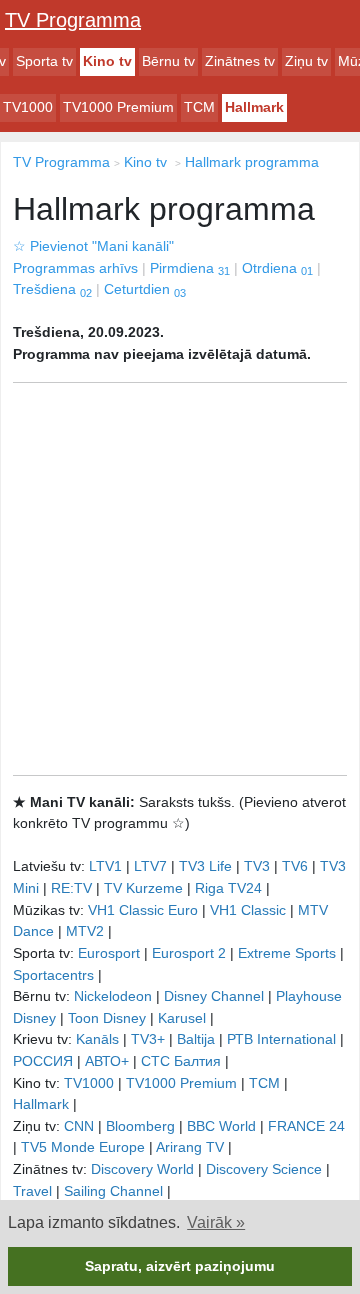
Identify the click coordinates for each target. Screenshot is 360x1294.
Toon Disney (107, 1018)
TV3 (257, 866)
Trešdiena (52, 289)
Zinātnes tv (240, 61)
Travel (32, 1191)
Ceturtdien (145, 289)
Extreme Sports (287, 953)
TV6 (295, 866)
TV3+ (148, 1039)
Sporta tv (44, 61)
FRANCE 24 (306, 1126)
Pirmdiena (190, 268)
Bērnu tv (168, 61)
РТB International (281, 1039)
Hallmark (254, 107)
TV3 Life (205, 866)
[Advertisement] (180, 579)
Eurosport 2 (189, 953)
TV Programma (73, 20)
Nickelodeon (113, 996)
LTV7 (150, 866)
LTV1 (105, 866)
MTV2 (85, 931)
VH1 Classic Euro (143, 910)
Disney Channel (214, 996)
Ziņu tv (306, 61)
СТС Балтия (181, 1061)
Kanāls (97, 1039)
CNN (79, 1126)
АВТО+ (107, 1061)
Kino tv (107, 61)
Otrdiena (277, 268)
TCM (199, 107)
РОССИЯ (43, 1061)
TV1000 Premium (118, 107)
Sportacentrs (53, 975)
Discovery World (142, 1169)
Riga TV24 (228, 888)
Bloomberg (140, 1126)
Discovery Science (264, 1169)
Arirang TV (190, 1147)
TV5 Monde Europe (83, 1147)
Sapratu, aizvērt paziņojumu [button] (180, 1266)
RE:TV (71, 888)
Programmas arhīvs (75, 268)
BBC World (221, 1126)
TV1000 (28, 107)
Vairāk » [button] (216, 1222)
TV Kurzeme (143, 888)
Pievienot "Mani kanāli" (93, 246)
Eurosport (109, 953)
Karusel (182, 1018)
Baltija (196, 1039)
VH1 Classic (248, 910)
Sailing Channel (113, 1191)
